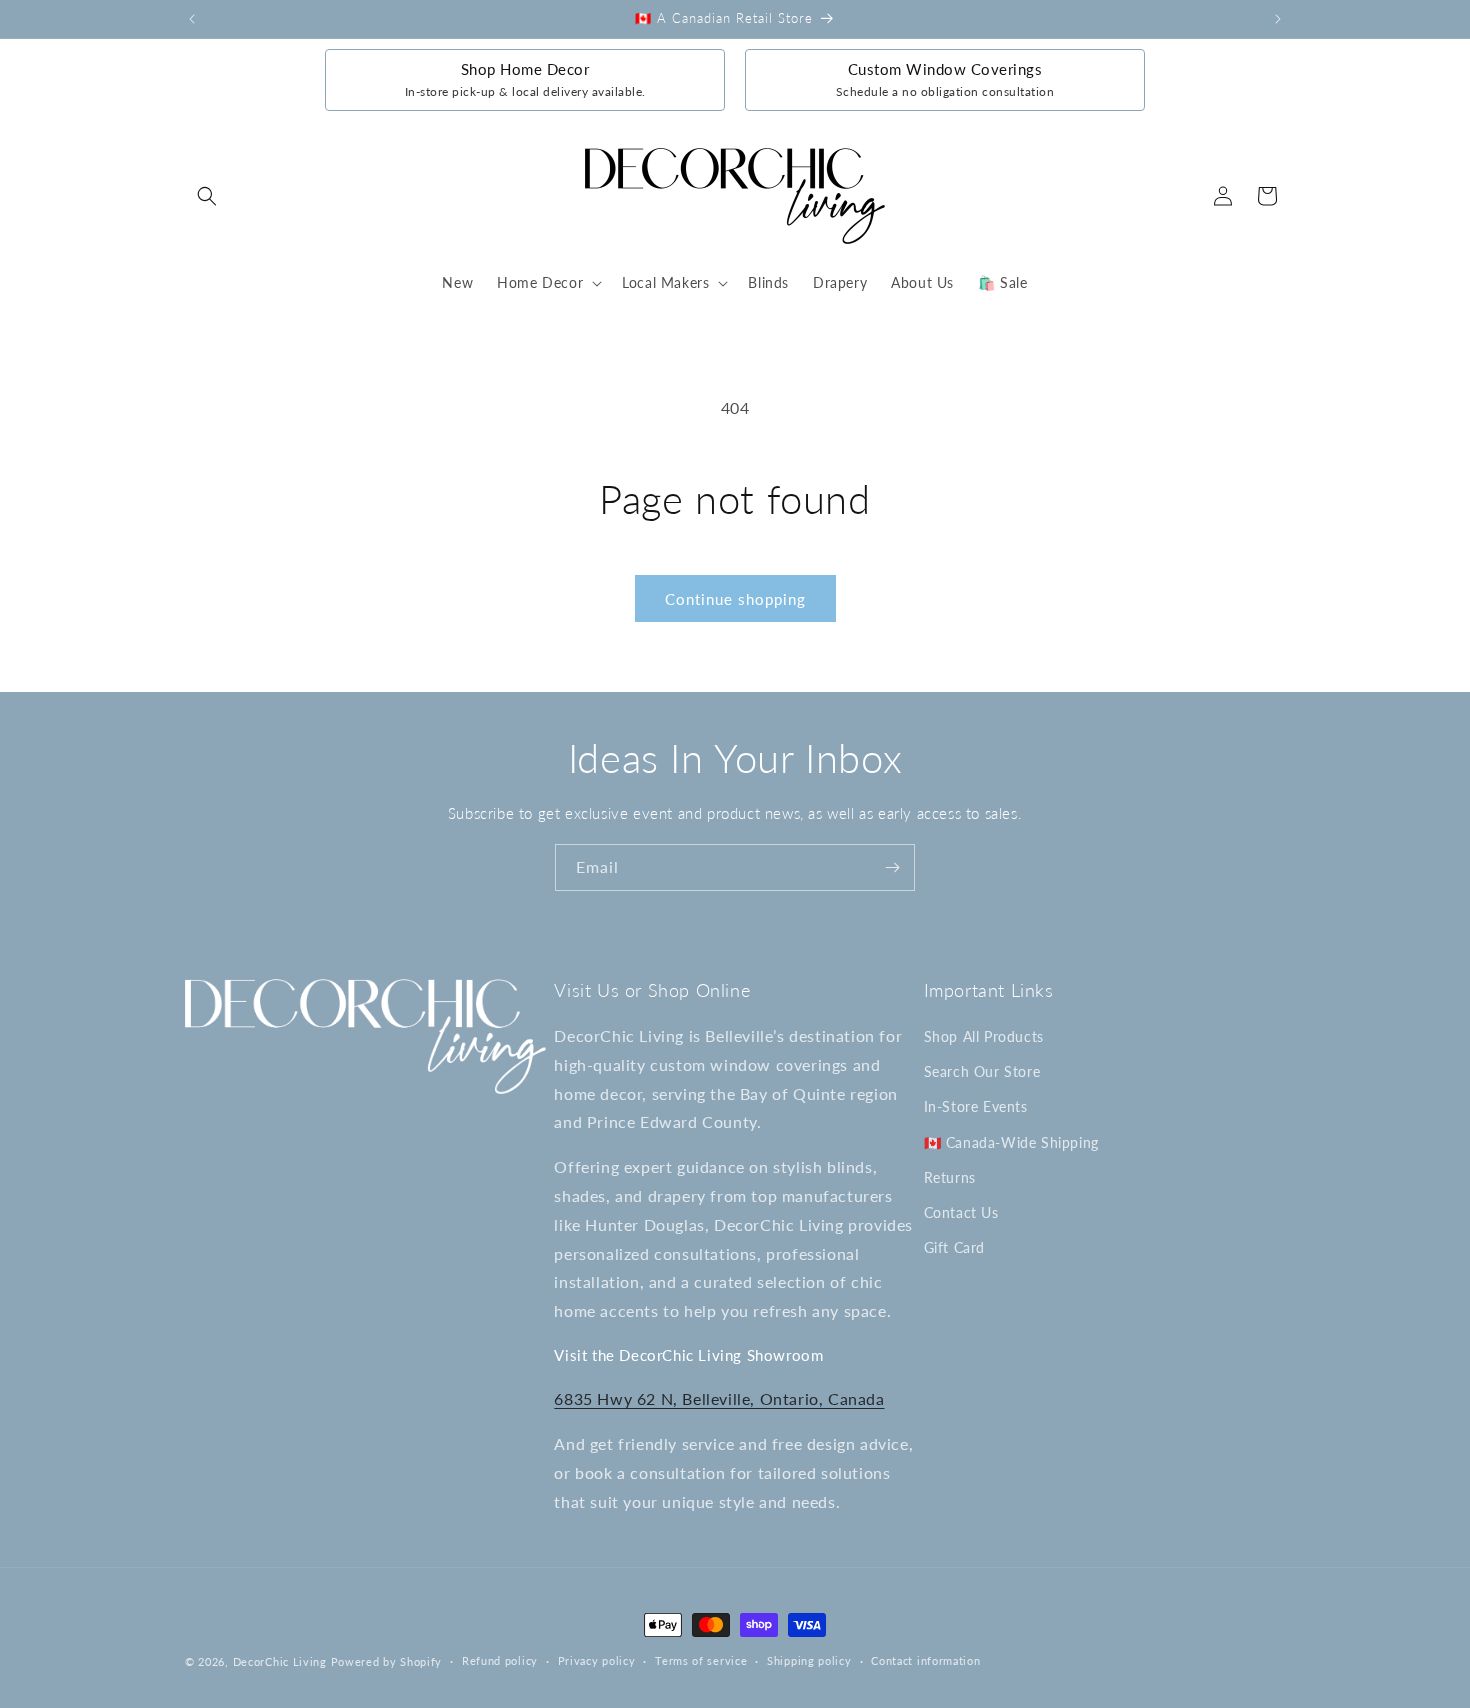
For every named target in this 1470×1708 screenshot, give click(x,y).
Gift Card (954, 1247)
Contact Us (961, 1212)
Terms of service (701, 1660)
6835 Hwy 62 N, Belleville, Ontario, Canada (719, 1398)
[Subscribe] (892, 867)
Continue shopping (735, 599)
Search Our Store (982, 1071)
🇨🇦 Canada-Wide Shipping (1011, 1142)
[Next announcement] (1278, 19)
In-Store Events (976, 1106)
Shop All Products (984, 1036)
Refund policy (500, 1660)
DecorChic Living (280, 1661)
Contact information (925, 1660)
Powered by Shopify (387, 1661)
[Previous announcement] (192, 19)
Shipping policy (809, 1660)
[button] (207, 196)
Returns (950, 1177)
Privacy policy (597, 1660)
